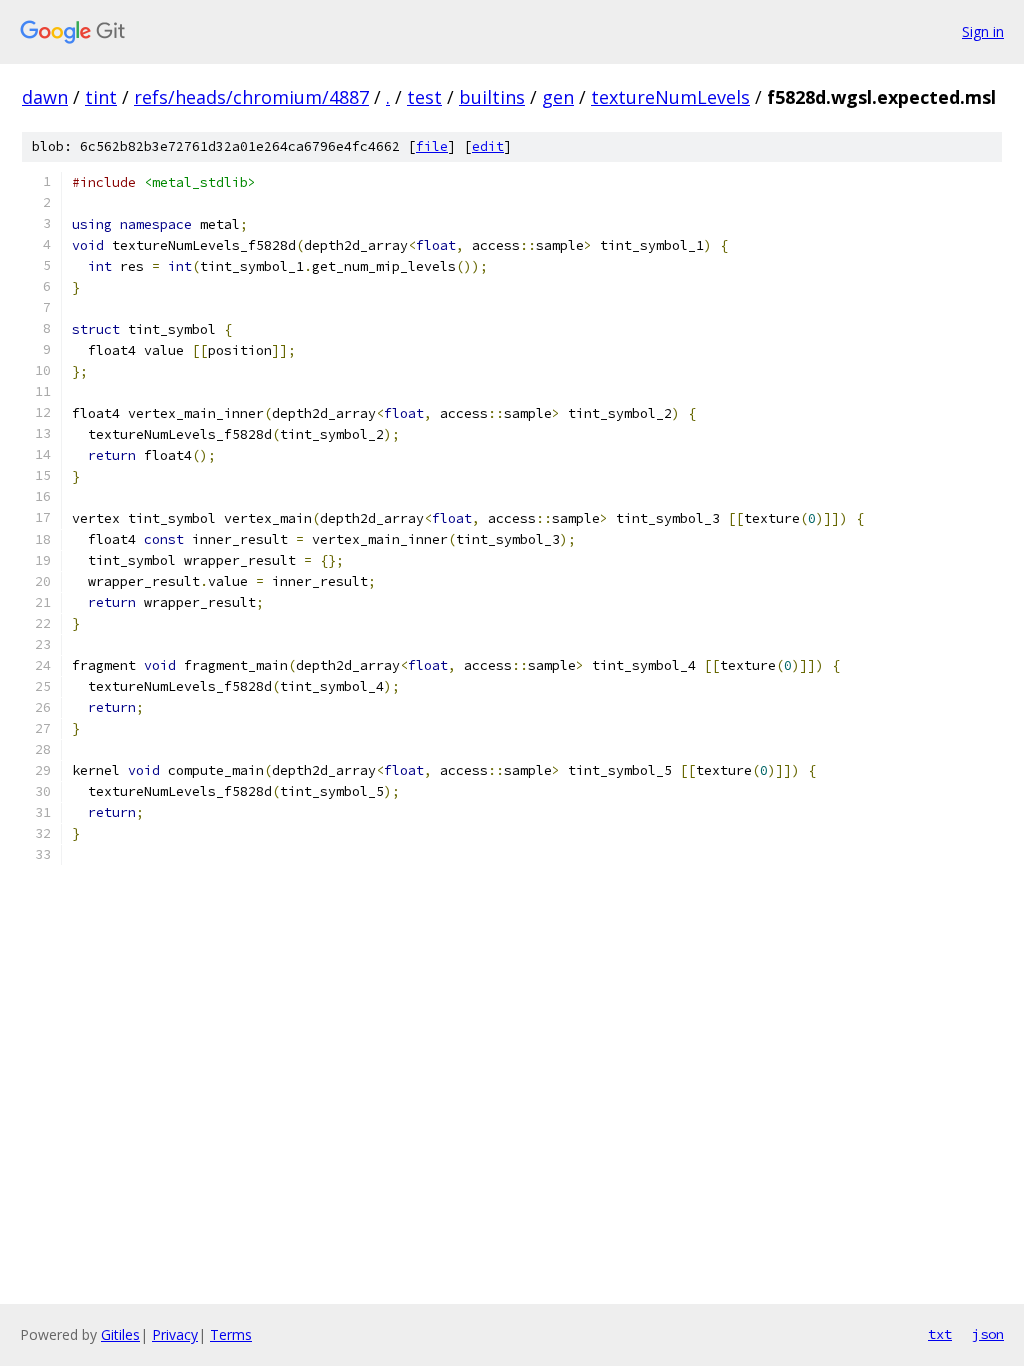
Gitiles (120, 1334)
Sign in (983, 31)
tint (101, 97)
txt (940, 1334)
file (432, 146)
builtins (492, 97)
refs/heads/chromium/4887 (251, 97)
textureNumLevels (670, 97)
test (424, 97)
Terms (231, 1334)
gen (558, 97)
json (988, 1334)
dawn (45, 97)
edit (488, 146)
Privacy (175, 1334)
